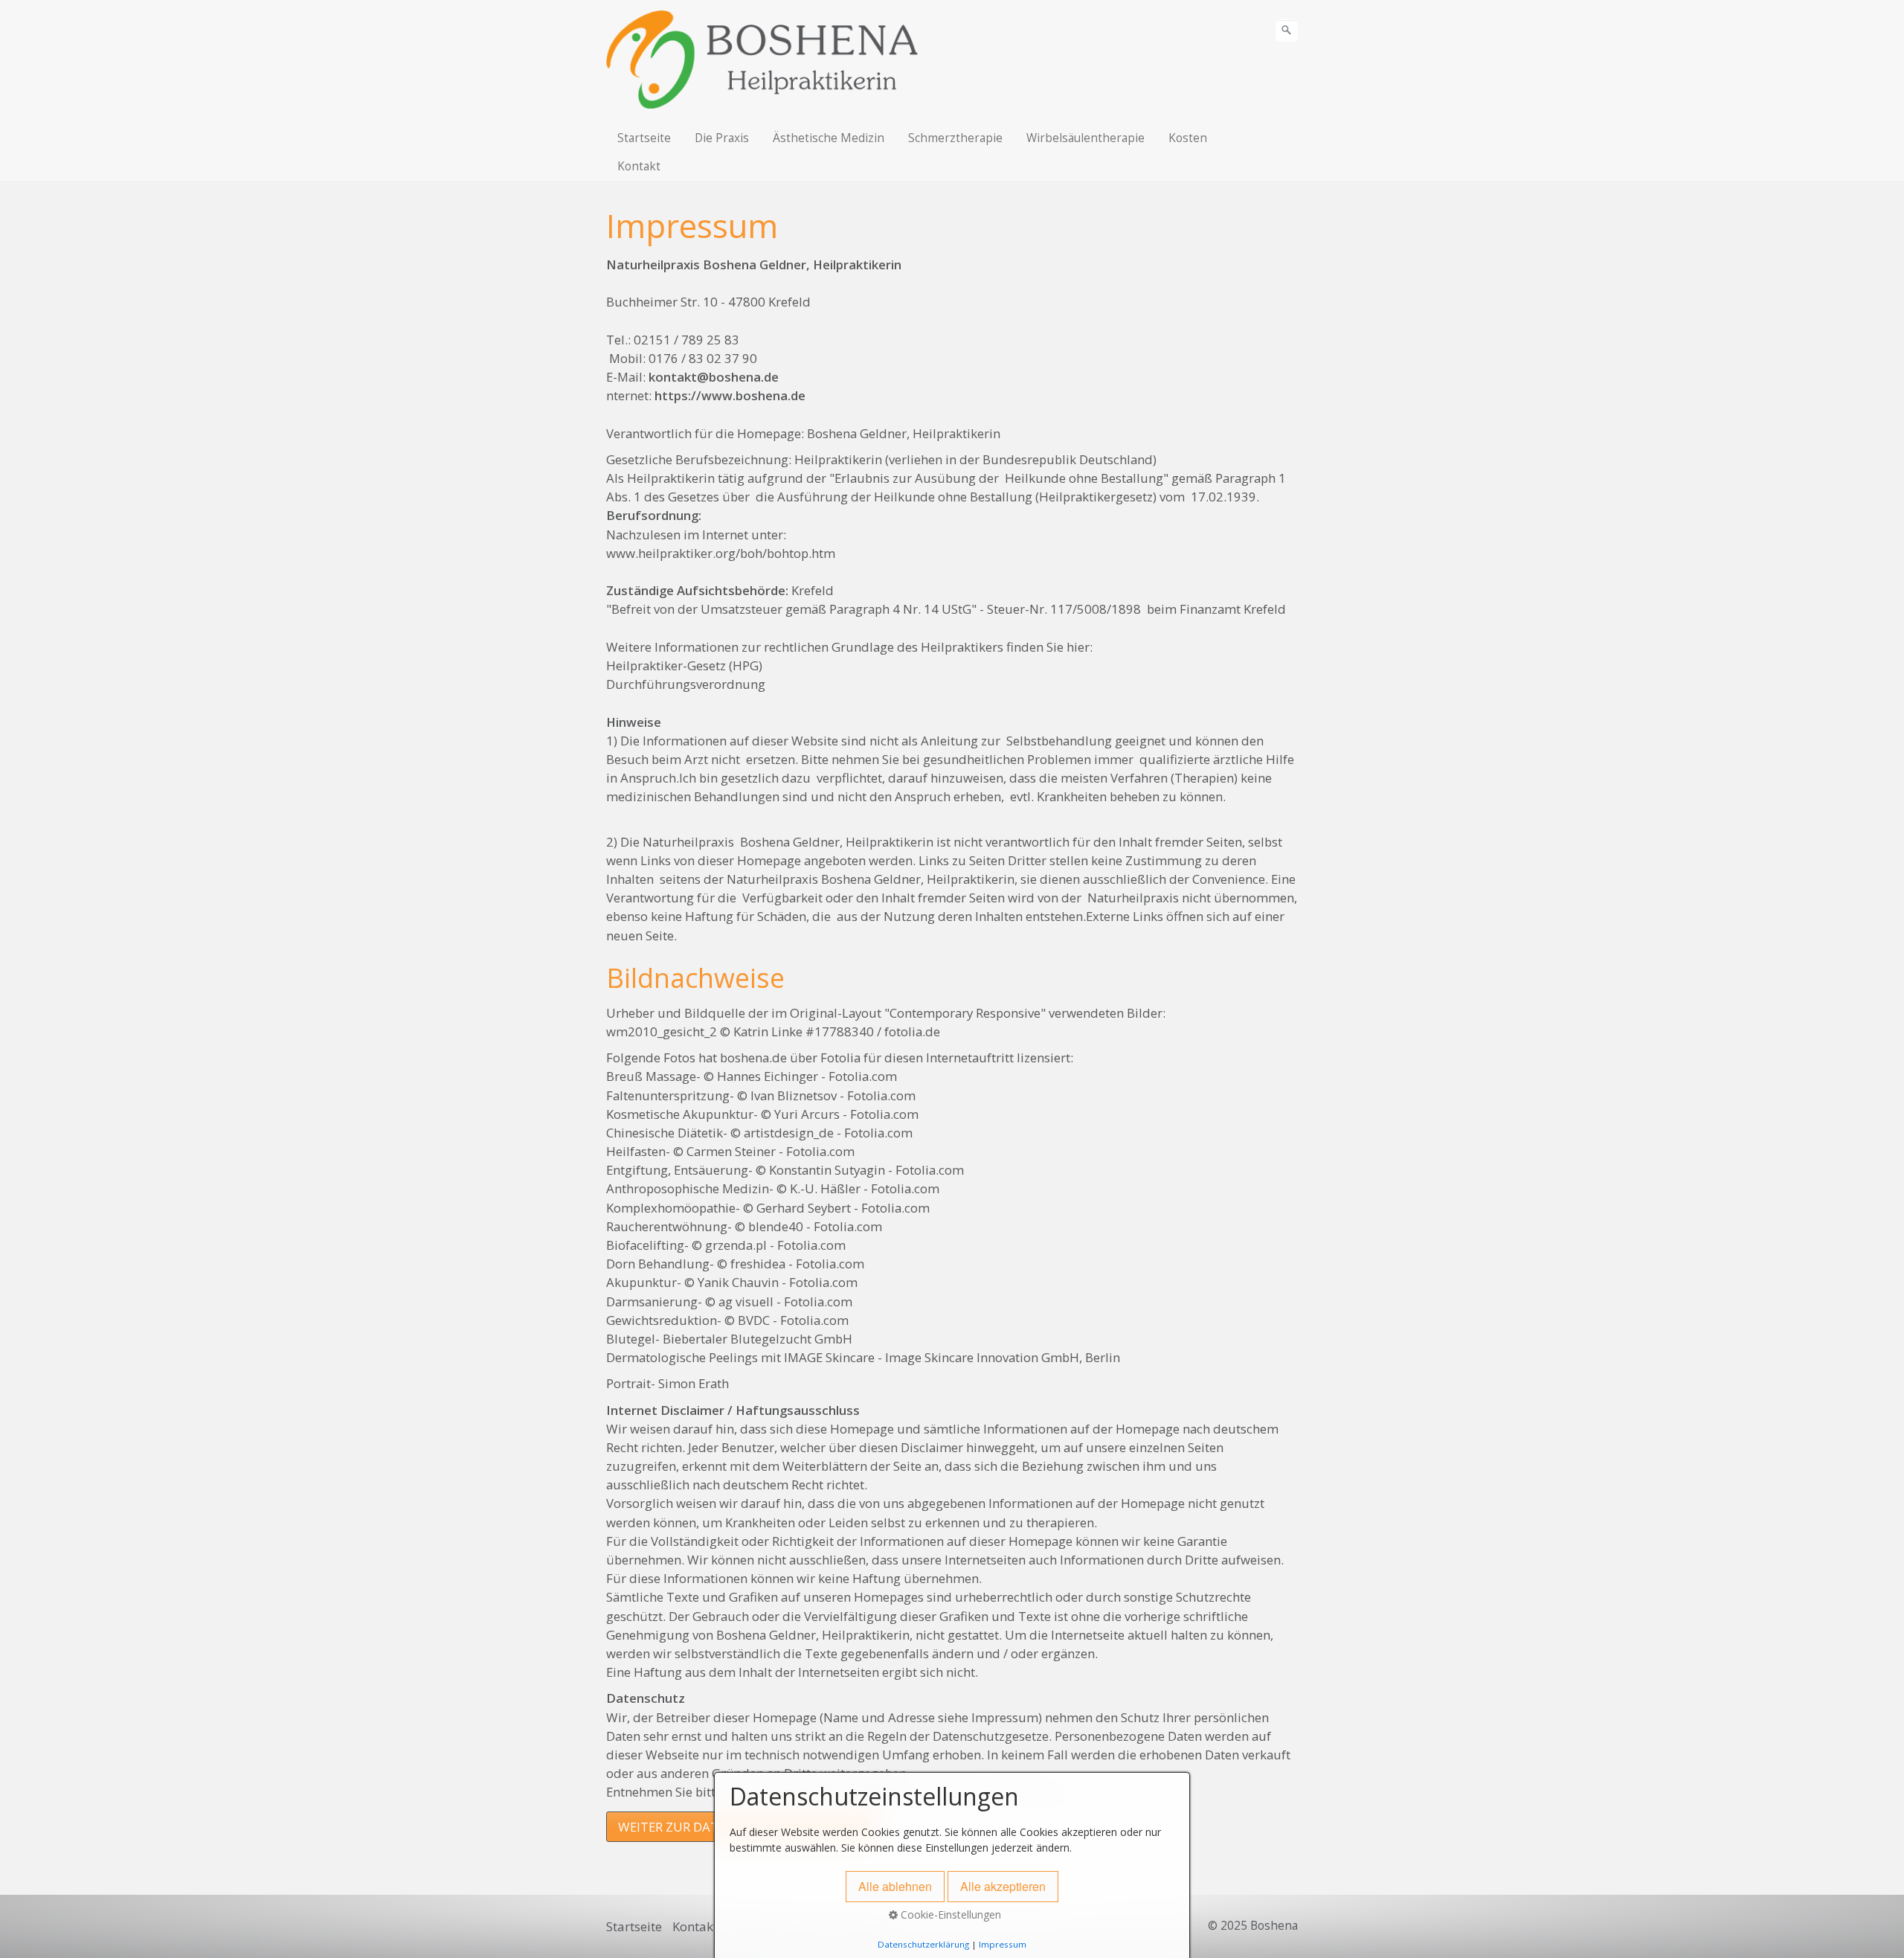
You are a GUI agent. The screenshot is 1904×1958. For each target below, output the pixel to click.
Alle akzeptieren (1003, 1886)
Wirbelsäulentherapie (1086, 138)
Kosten (1188, 138)
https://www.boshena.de (730, 395)
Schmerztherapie (955, 138)
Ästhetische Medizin (829, 138)
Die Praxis (722, 138)
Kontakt (639, 166)
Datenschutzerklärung (923, 1944)
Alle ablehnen (895, 1886)
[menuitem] (645, 138)
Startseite (644, 138)
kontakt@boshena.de (714, 377)
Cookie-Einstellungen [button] (949, 1914)
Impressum (1003, 1944)
